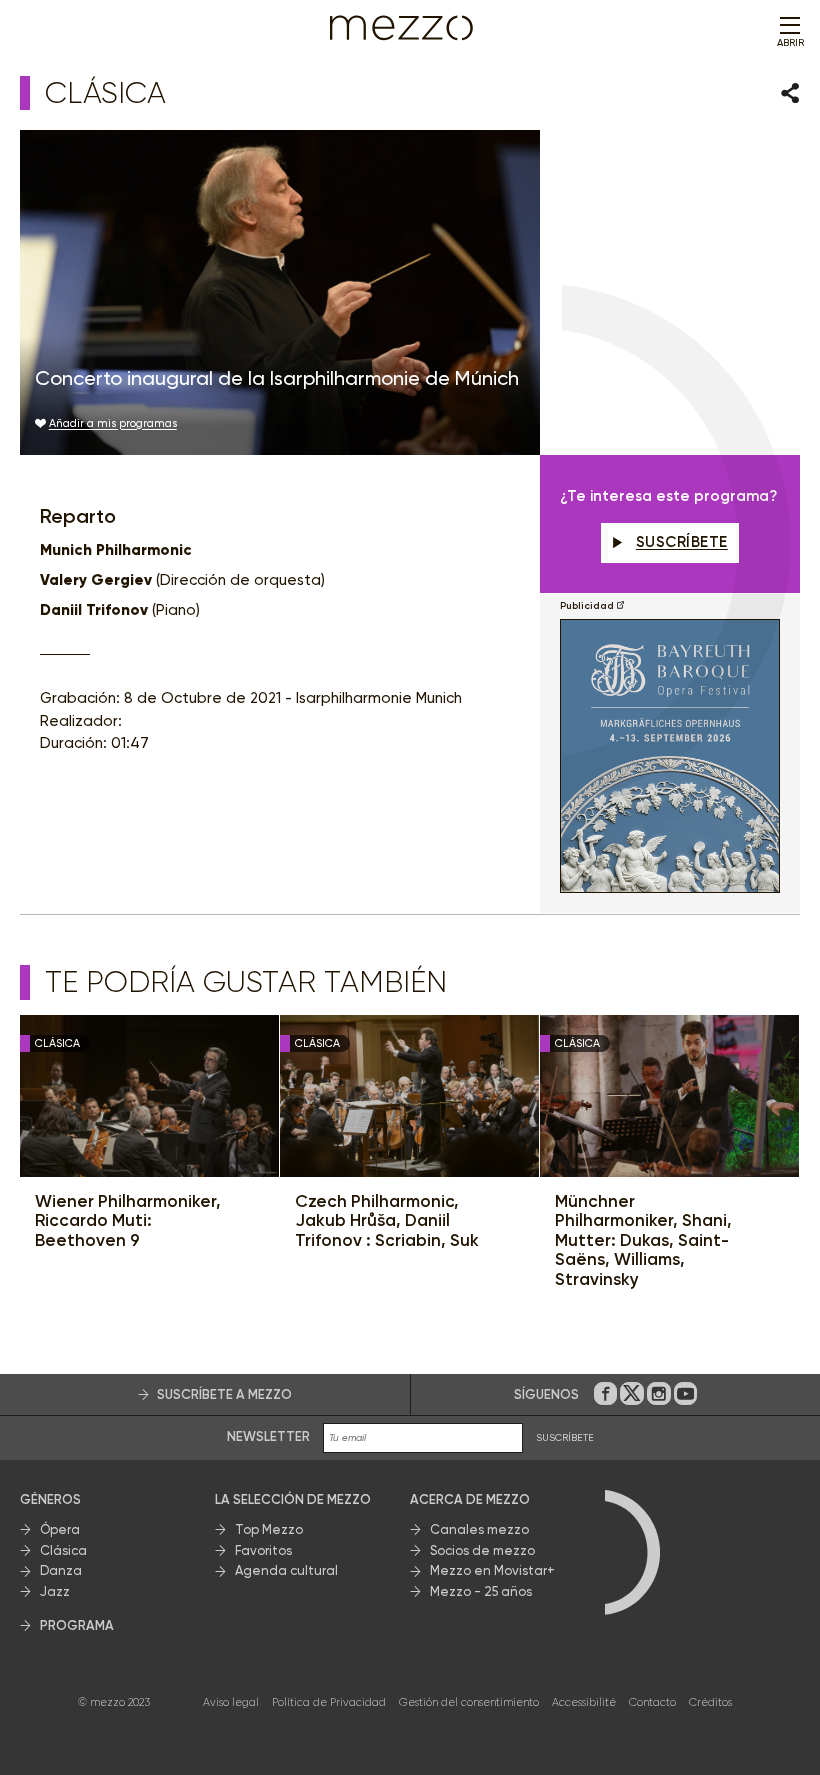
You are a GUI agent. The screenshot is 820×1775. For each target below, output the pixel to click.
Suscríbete (682, 542)
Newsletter (268, 1436)
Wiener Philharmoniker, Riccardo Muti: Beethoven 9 (128, 1221)
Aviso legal (231, 1702)
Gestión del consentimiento (469, 1702)
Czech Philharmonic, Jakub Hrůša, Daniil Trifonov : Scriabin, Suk (387, 1221)
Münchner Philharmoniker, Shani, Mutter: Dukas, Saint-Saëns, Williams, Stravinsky (643, 1240)
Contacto (652, 1702)
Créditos (710, 1702)
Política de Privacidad (329, 1702)
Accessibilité (584, 1702)
